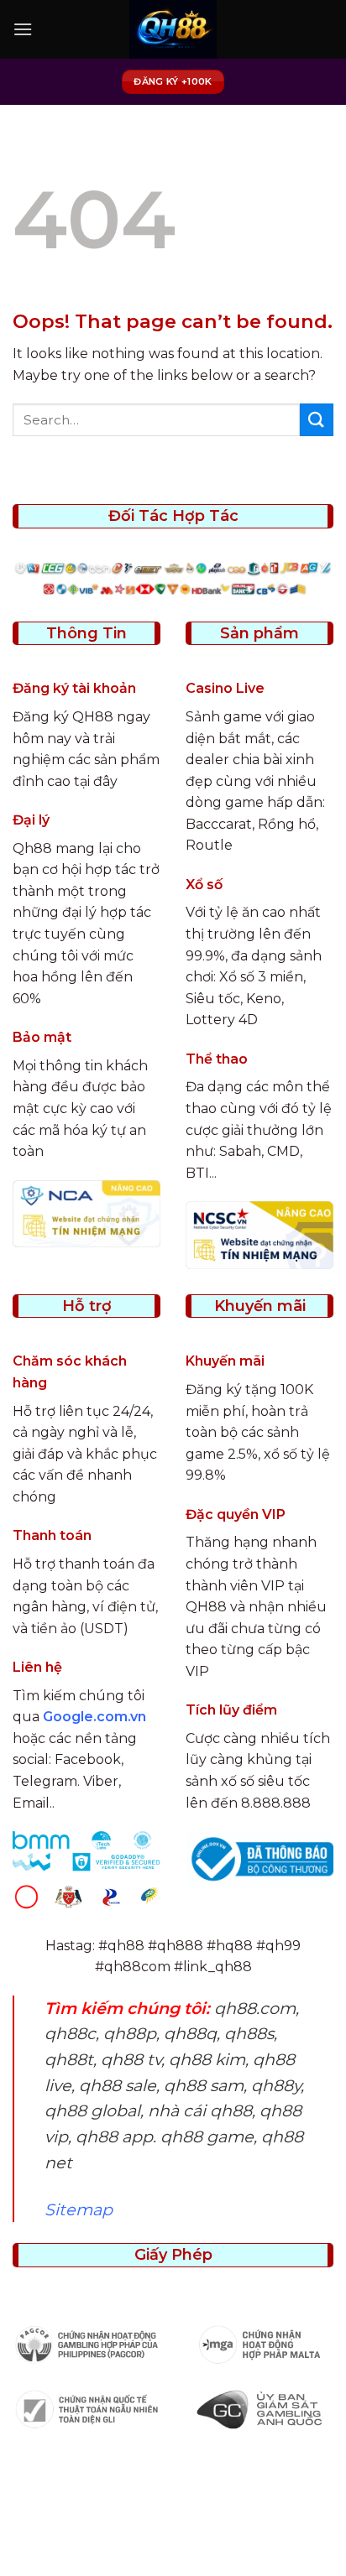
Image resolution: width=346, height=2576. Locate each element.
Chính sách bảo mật (207, 2523)
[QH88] (173, 29)
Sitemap (79, 2209)
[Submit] (317, 420)
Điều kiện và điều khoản (113, 2535)
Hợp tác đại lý (176, 2547)
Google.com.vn (94, 1717)
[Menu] (23, 29)
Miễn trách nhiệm (254, 2535)
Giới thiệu (102, 2523)
